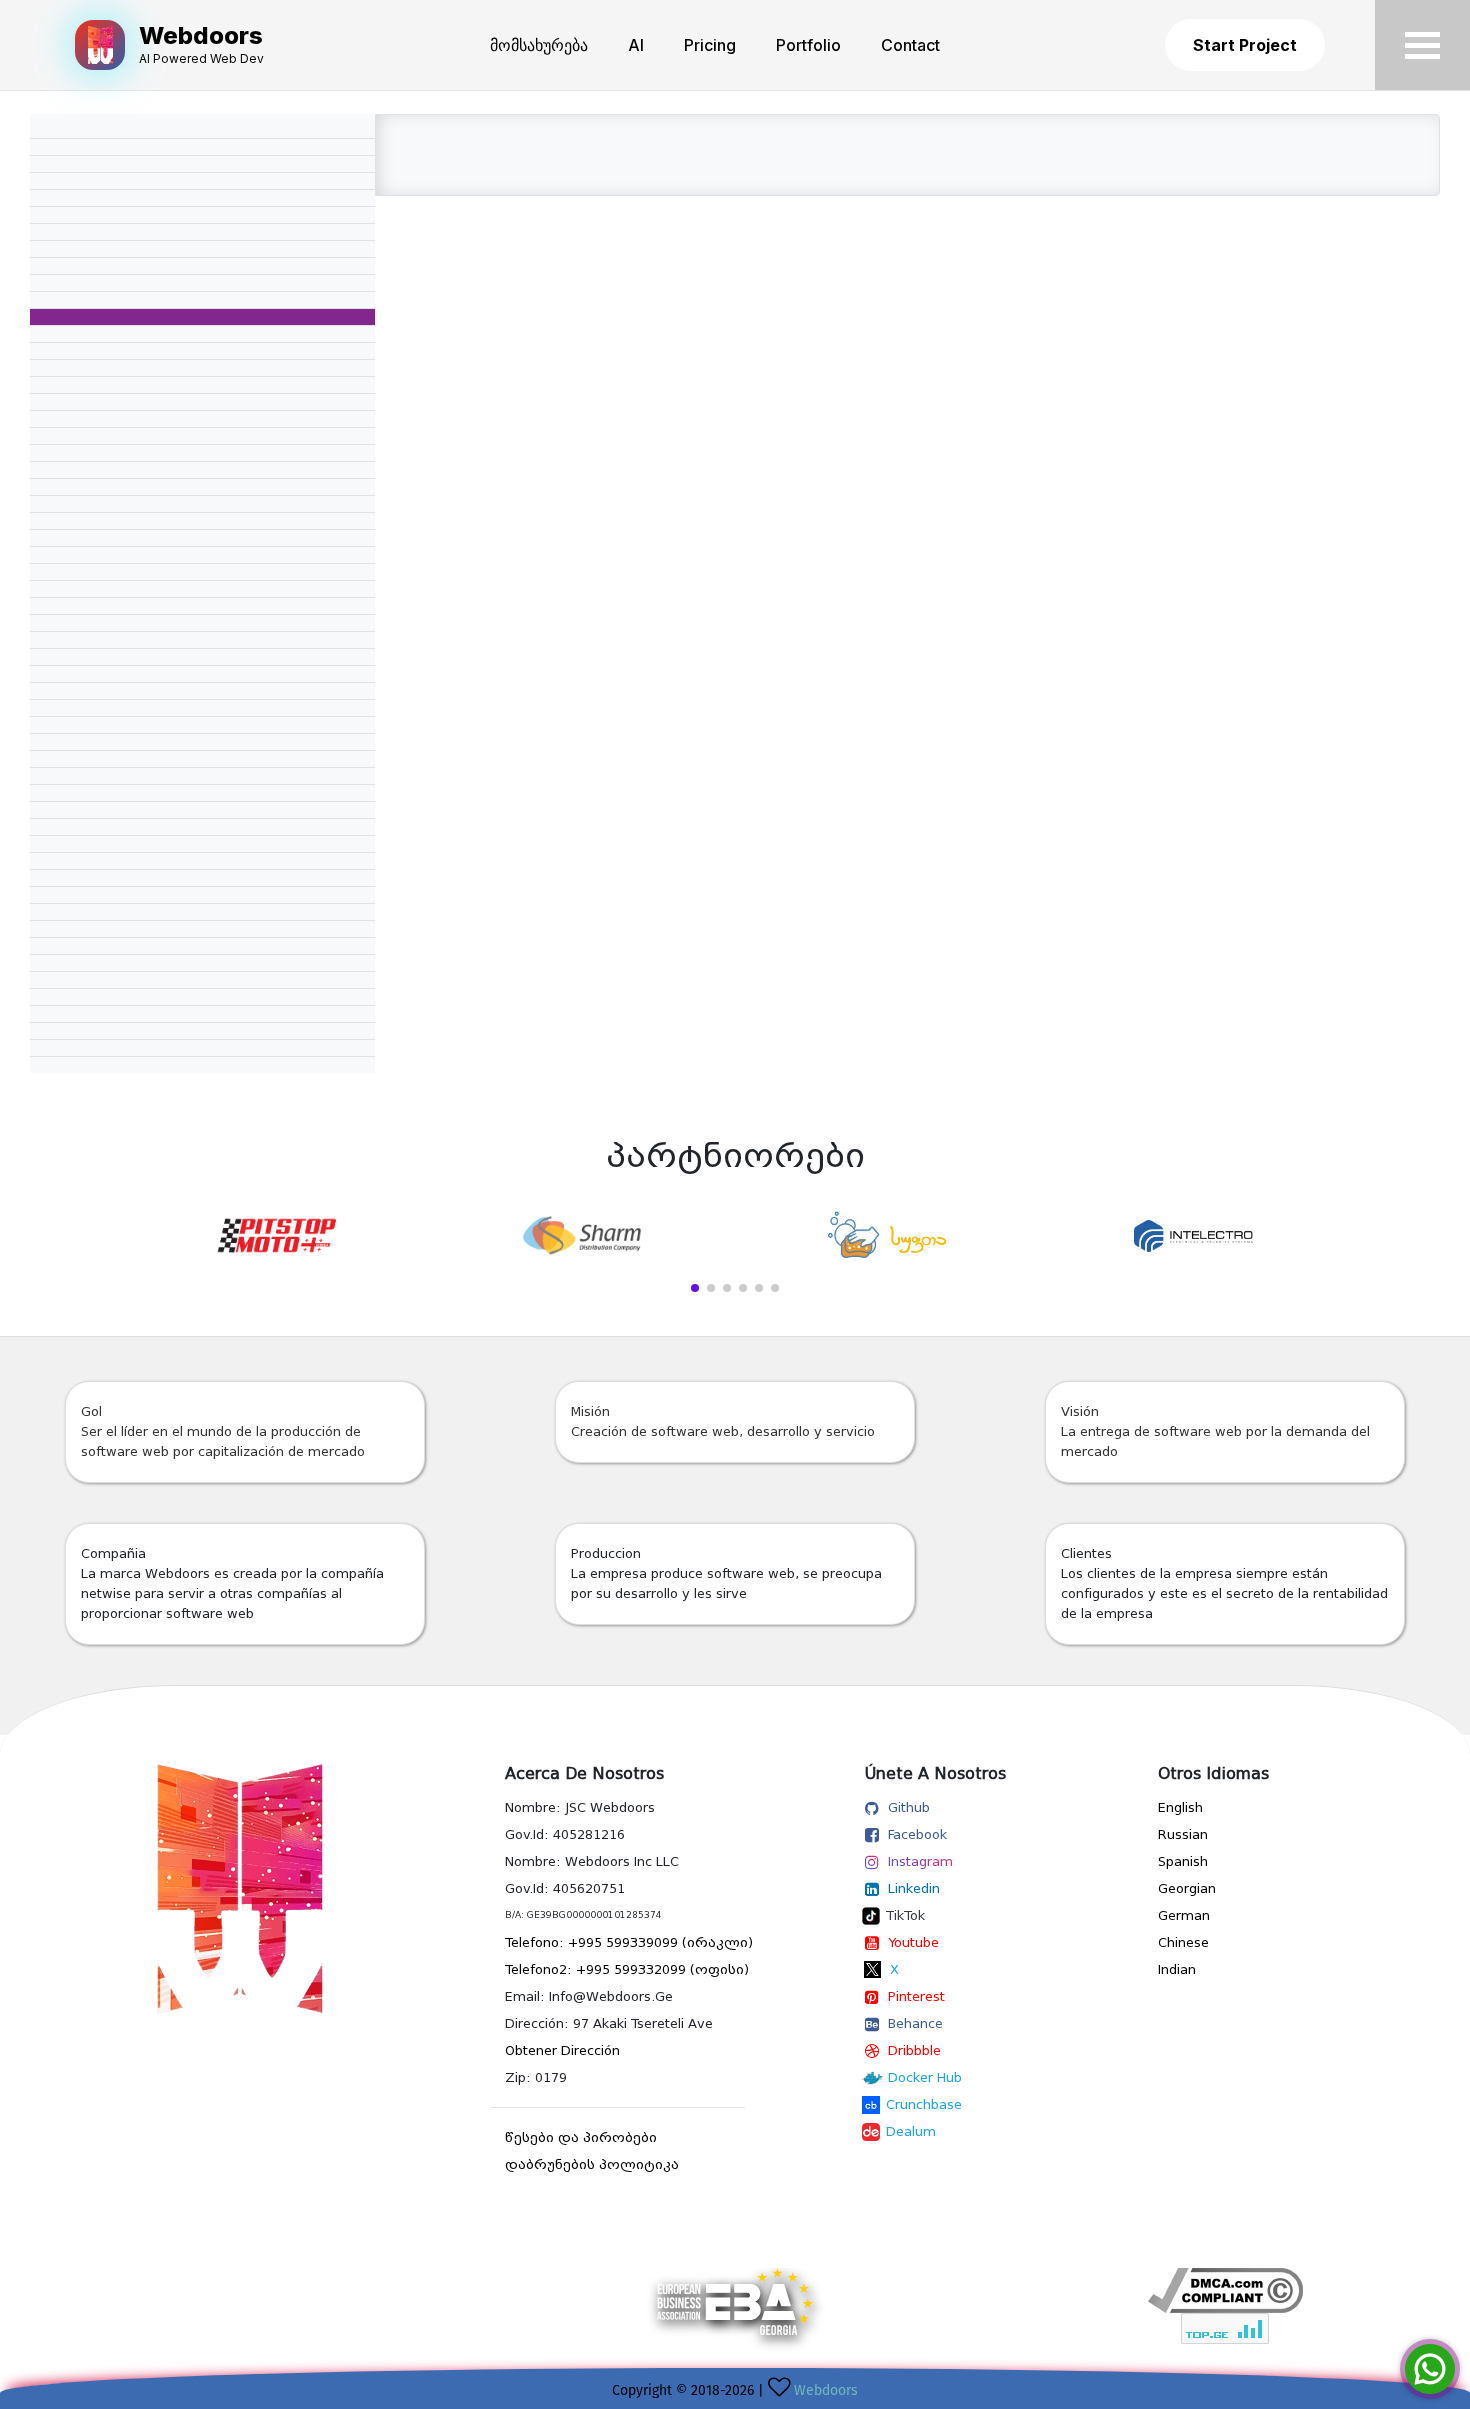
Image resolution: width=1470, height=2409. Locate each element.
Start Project (1245, 45)
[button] (695, 1288)
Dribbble (914, 2050)
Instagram (920, 1861)
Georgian (1187, 1888)
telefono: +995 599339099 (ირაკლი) (629, 1942)
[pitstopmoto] (276, 1235)
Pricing (710, 45)
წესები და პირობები (581, 2137)
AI (636, 45)
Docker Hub (925, 2077)
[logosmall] (245, 1889)
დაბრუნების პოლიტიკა (592, 2164)
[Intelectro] (1194, 1236)
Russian (1183, 1834)
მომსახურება (539, 45)
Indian (1177, 1969)
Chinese (1183, 1942)
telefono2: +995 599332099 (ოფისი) (627, 1969)
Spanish (1183, 1861)
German (1184, 1915)
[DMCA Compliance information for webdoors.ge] (1225, 2290)
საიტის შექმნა (1225, 2355)
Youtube (913, 1942)
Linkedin (914, 1888)
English (1180, 1807)
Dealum (911, 2131)
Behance (915, 2023)
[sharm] (582, 1235)
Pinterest (916, 1996)
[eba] (735, 2316)
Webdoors (826, 2390)
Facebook (917, 1834)
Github (909, 1807)
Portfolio (808, 45)
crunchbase (924, 2104)
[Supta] (888, 1236)
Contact (910, 45)
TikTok (905, 1915)
